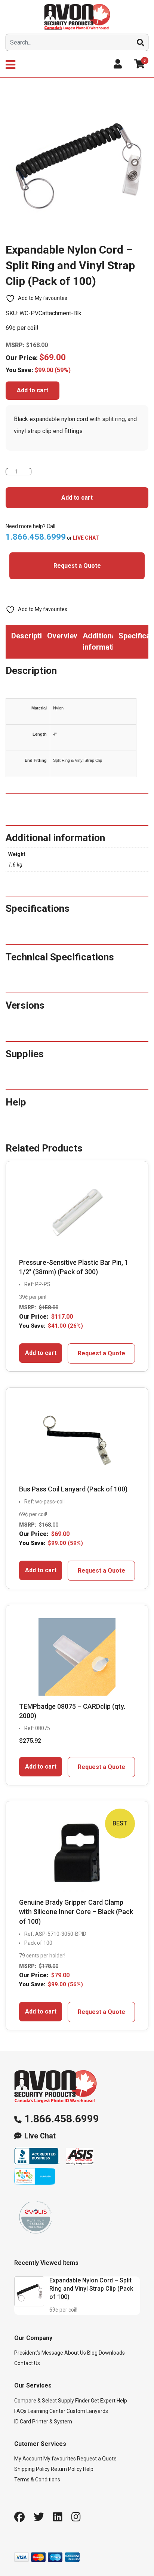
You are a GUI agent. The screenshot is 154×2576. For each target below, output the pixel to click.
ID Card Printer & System (43, 2422)
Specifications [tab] (134, 636)
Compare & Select (36, 2401)
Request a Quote (77, 566)
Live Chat (40, 2136)
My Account (28, 2459)
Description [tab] (26, 636)
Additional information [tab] (98, 641)
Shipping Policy (32, 2469)
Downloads (112, 2353)
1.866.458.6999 (62, 2119)
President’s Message (39, 2353)
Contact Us (27, 2363)
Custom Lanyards (87, 2411)
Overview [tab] (62, 636)
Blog (92, 2353)
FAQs (20, 2411)
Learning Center (47, 2411)
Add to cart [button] (41, 1353)
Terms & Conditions (37, 2480)
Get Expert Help (109, 2401)
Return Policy (66, 2469)
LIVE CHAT (86, 538)
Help (88, 2469)
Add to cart (33, 390)
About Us (75, 2353)
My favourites (60, 2459)
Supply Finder (74, 2401)
